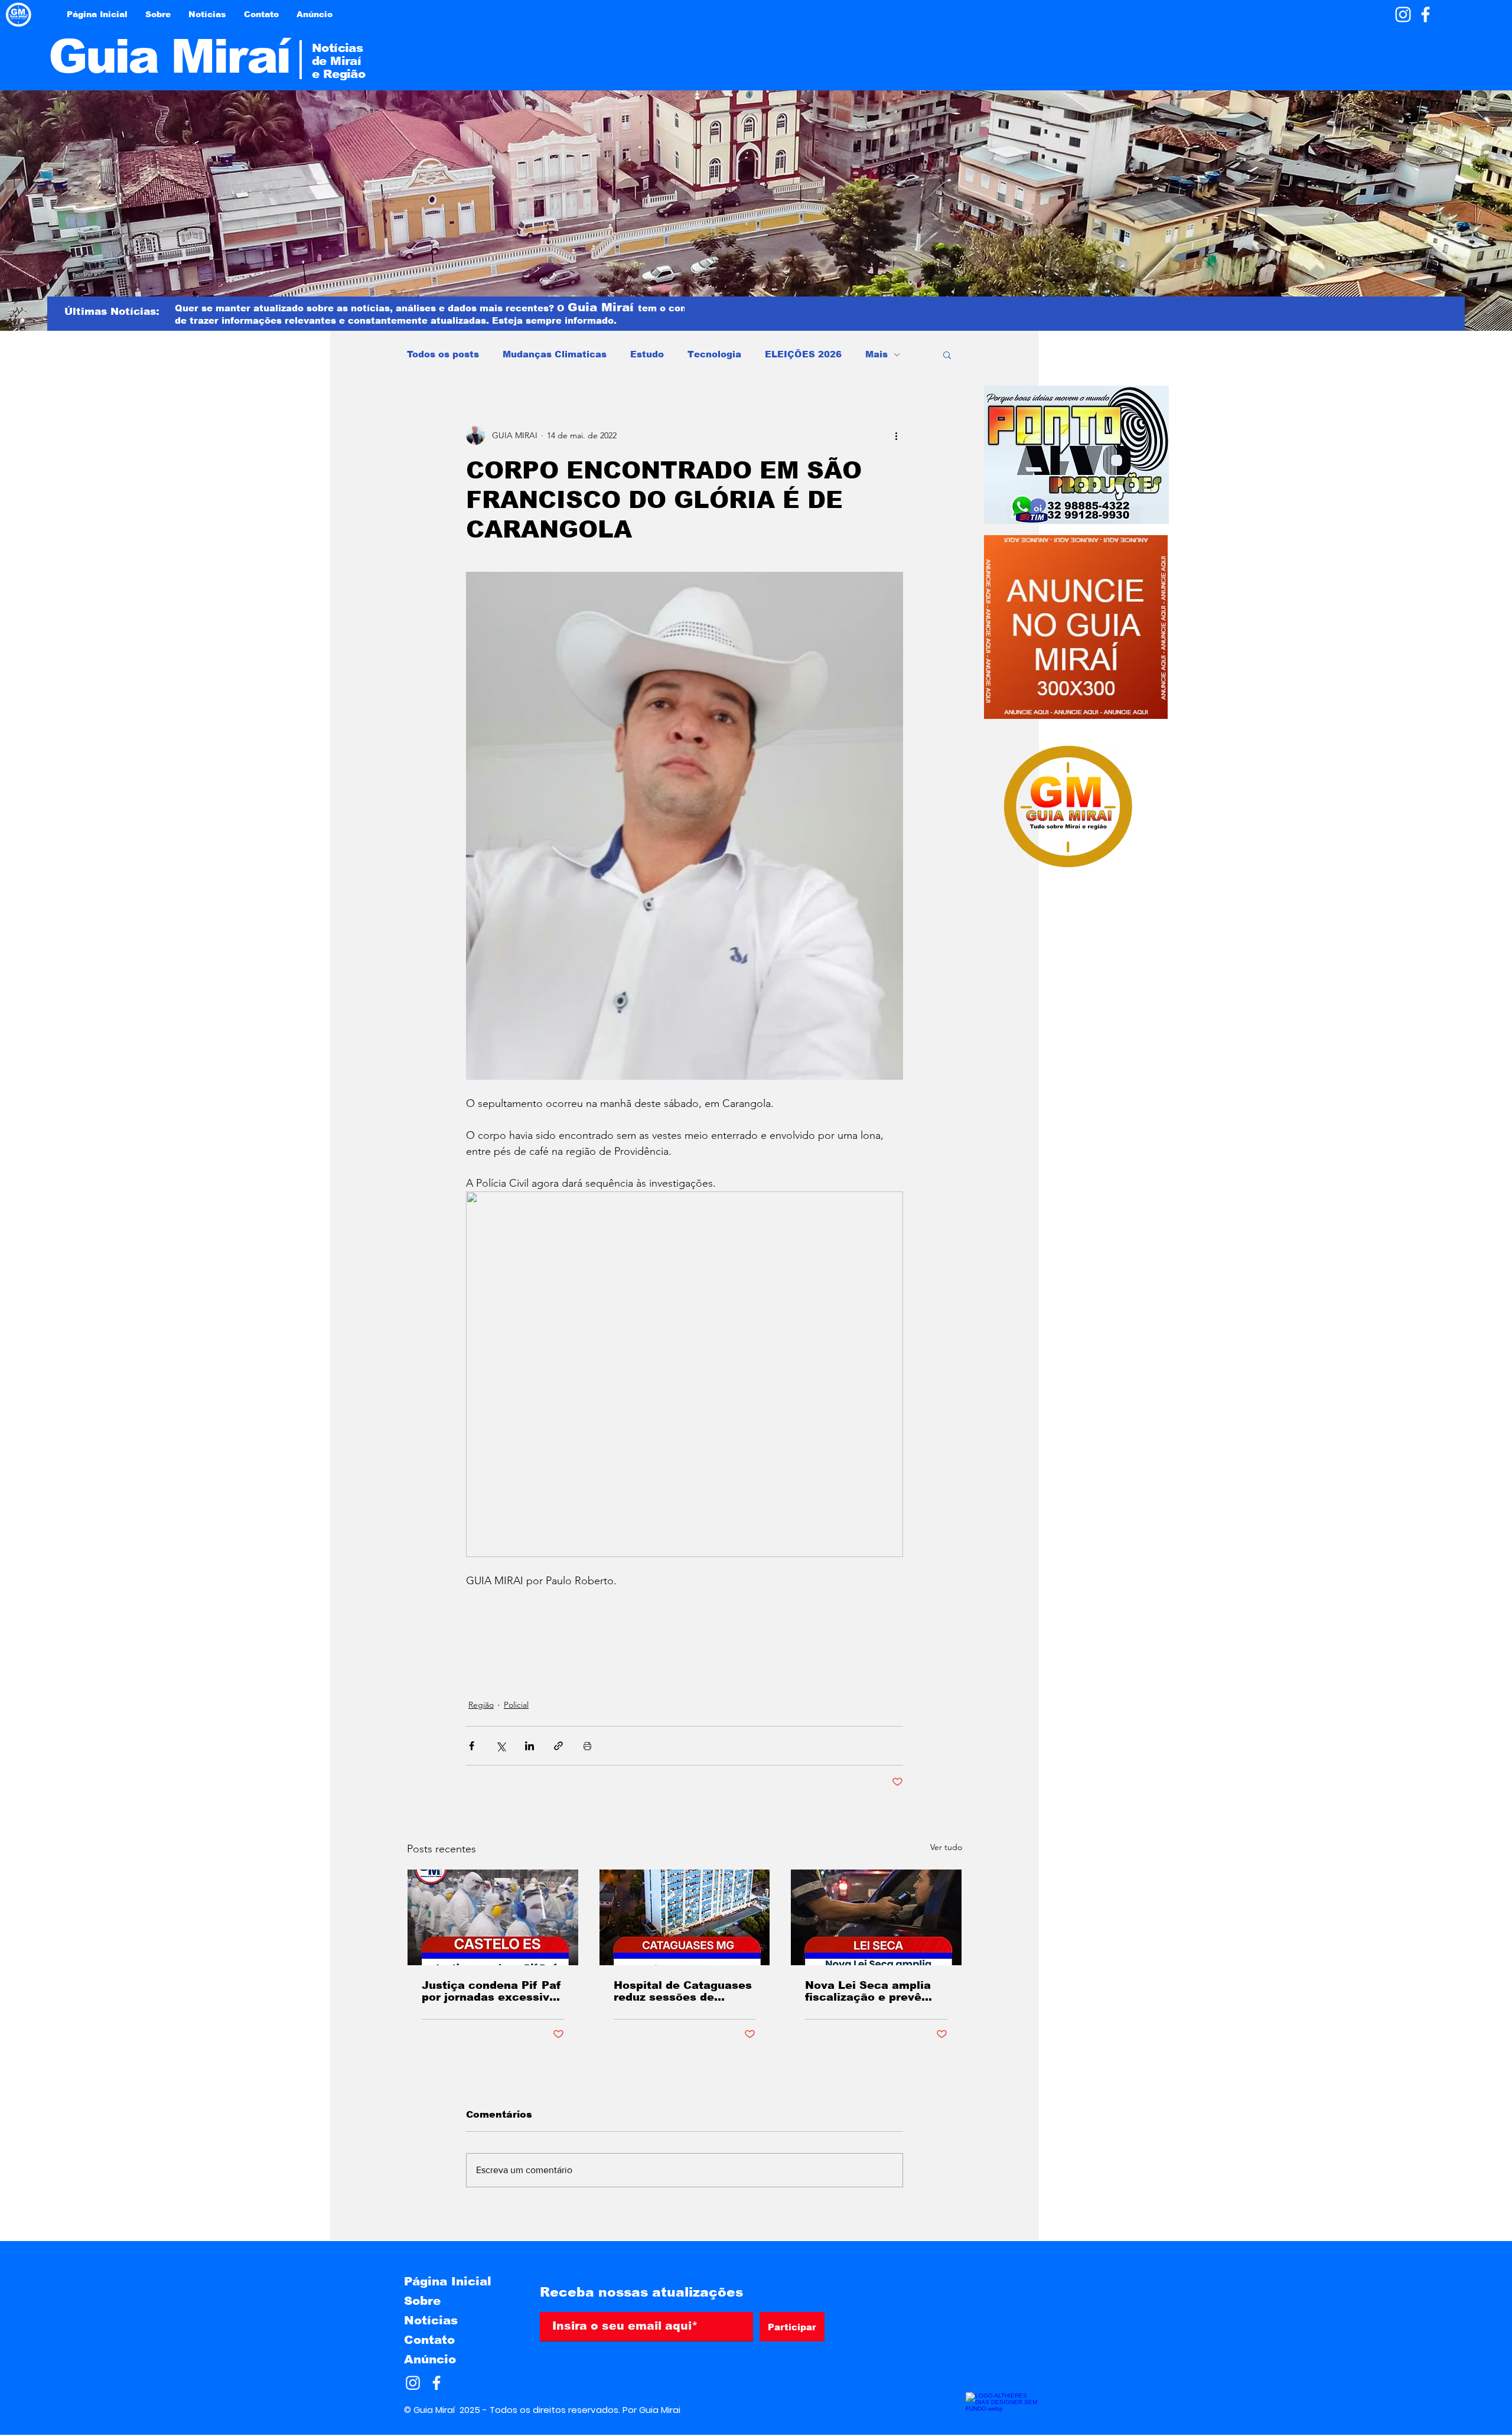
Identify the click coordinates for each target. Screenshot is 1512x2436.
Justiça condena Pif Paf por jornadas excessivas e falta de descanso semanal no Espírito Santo (492, 1991)
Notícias (431, 2320)
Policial (516, 1705)
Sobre (422, 2301)
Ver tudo (946, 1847)
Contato (429, 2340)
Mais (876, 354)
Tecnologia (714, 354)
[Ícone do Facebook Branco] (1425, 14)
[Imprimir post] (587, 1746)
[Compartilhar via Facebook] (472, 1746)
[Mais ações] (896, 435)
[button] (947, 354)
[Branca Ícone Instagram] (1403, 14)
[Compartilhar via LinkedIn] (529, 1746)
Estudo (647, 354)
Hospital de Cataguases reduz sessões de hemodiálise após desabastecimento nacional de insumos (683, 1991)
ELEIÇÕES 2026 (803, 354)
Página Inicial (448, 2281)
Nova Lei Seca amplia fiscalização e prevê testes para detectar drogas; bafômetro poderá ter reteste (868, 1991)
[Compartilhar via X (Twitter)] (501, 1746)
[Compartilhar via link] (558, 1746)
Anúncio (430, 2359)
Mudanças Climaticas (555, 354)
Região (481, 1705)
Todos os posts (443, 354)
